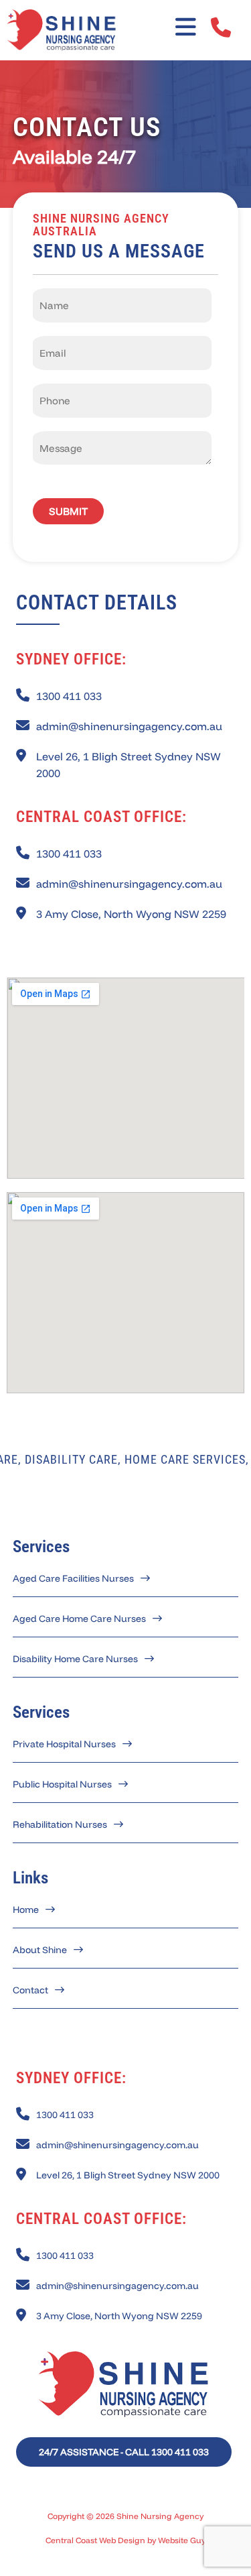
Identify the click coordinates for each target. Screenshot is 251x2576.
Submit (68, 511)
